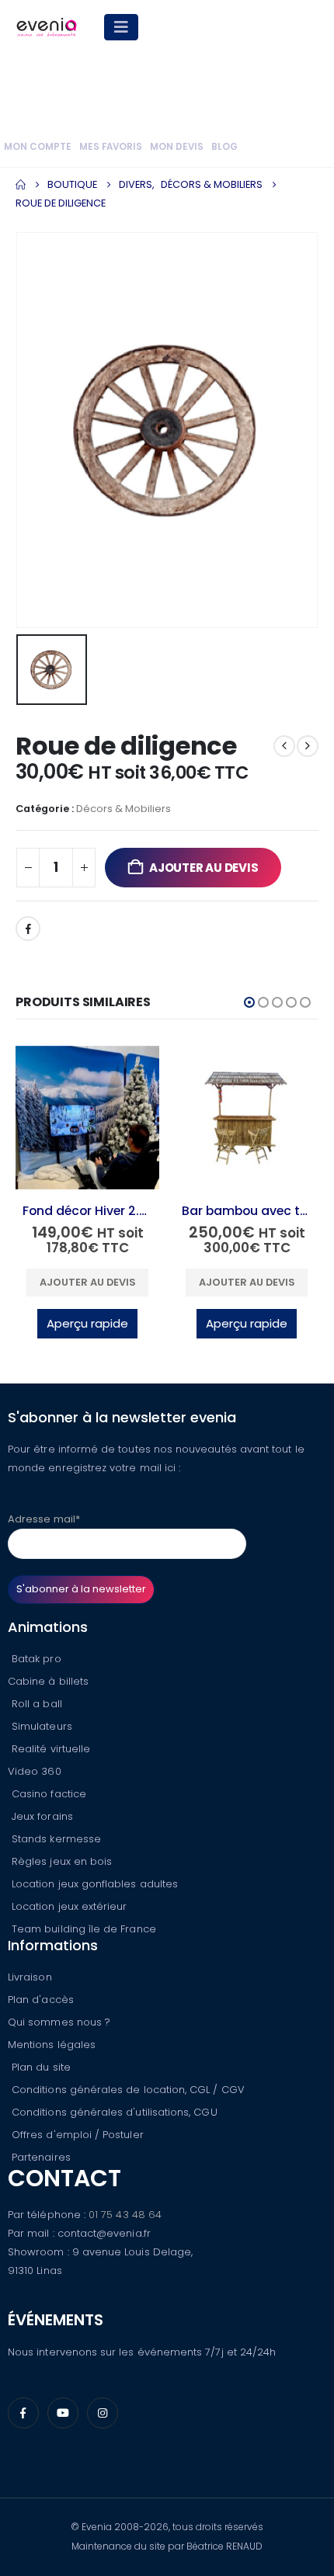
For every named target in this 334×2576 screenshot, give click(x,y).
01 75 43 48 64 (125, 2215)
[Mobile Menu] (121, 27)
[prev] (284, 746)
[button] (249, 1002)
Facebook (28, 929)
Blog (224, 147)
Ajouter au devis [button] (88, 1282)
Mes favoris (111, 147)
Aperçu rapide (87, 1323)
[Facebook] (23, 2413)
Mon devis (177, 147)
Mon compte (38, 147)
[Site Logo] (47, 27)
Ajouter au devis (204, 868)
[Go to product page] (87, 1118)
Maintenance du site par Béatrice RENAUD (167, 2546)
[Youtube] (63, 2413)
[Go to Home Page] (21, 185)
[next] (308, 746)
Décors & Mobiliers (124, 809)
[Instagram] (103, 2413)
